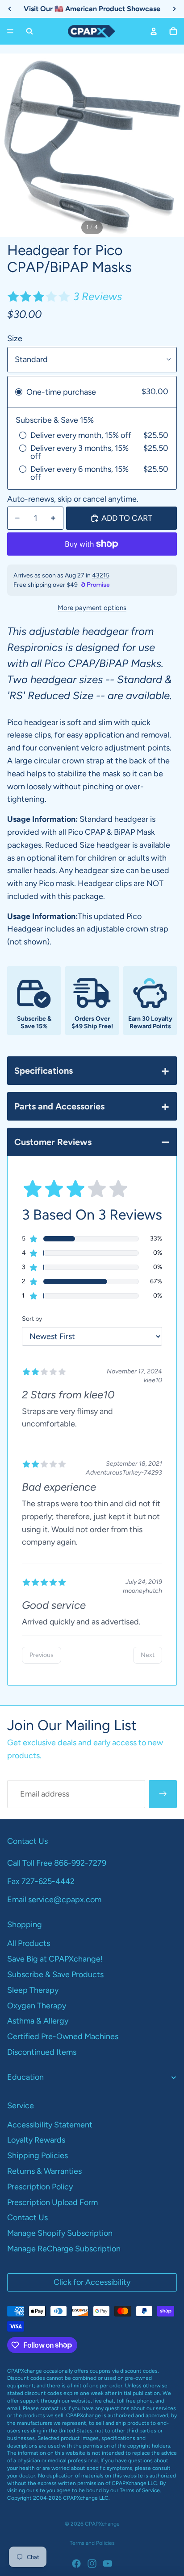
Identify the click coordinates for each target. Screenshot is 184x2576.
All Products (29, 1943)
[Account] (154, 31)
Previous (42, 1655)
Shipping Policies (38, 2156)
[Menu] (10, 31)
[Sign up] (163, 1794)
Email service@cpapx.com (54, 1900)
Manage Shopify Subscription (60, 2233)
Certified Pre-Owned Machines (63, 2036)
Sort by (32, 1319)
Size (15, 338)
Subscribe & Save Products (55, 1974)
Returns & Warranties (44, 2171)
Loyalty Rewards (36, 2140)
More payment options (92, 608)
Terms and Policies (92, 2543)
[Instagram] (92, 2564)
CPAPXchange (102, 2524)
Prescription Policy (40, 2187)
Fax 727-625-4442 (41, 1881)
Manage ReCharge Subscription (64, 2249)
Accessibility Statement (50, 2125)
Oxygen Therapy (37, 2006)
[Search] (29, 31)
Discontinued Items (42, 2052)
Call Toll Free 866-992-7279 (57, 1863)
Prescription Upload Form (52, 2202)
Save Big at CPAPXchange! (55, 1959)
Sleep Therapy (33, 1990)
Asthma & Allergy (38, 2021)
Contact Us (27, 2217)
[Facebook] (76, 2564)
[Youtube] (108, 2564)
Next (148, 1655)
